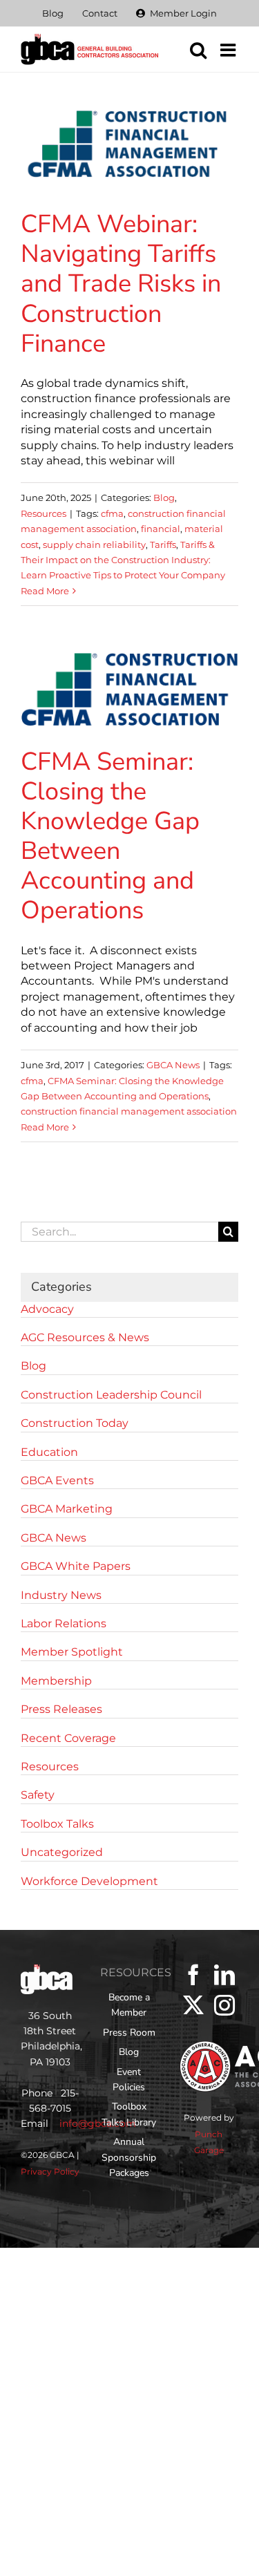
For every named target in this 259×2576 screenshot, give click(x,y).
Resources (44, 513)
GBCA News (173, 1065)
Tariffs (163, 544)
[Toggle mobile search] (198, 50)
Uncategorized (62, 1852)
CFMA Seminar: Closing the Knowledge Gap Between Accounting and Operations (110, 836)
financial (161, 529)
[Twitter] (193, 2005)
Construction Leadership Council (111, 1395)
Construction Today (75, 1423)
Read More (45, 591)
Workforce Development (89, 1881)
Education (49, 1452)
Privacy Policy (50, 2171)
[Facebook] (193, 1975)
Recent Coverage (68, 1738)
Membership (56, 1681)
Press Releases (61, 1709)
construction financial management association (129, 1111)
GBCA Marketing (67, 1509)
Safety (38, 1795)
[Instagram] (224, 2005)
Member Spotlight (72, 1652)
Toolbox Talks (57, 1824)
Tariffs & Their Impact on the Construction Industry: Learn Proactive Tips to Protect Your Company (123, 560)
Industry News (61, 1595)
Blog (164, 498)
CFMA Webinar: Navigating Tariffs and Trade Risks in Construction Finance (121, 284)
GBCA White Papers (76, 1566)
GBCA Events (57, 1480)
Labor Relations (64, 1623)
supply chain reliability (94, 544)
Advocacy (47, 1309)
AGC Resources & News (85, 1337)
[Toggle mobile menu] (229, 50)
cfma (112, 513)
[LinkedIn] (224, 1975)
